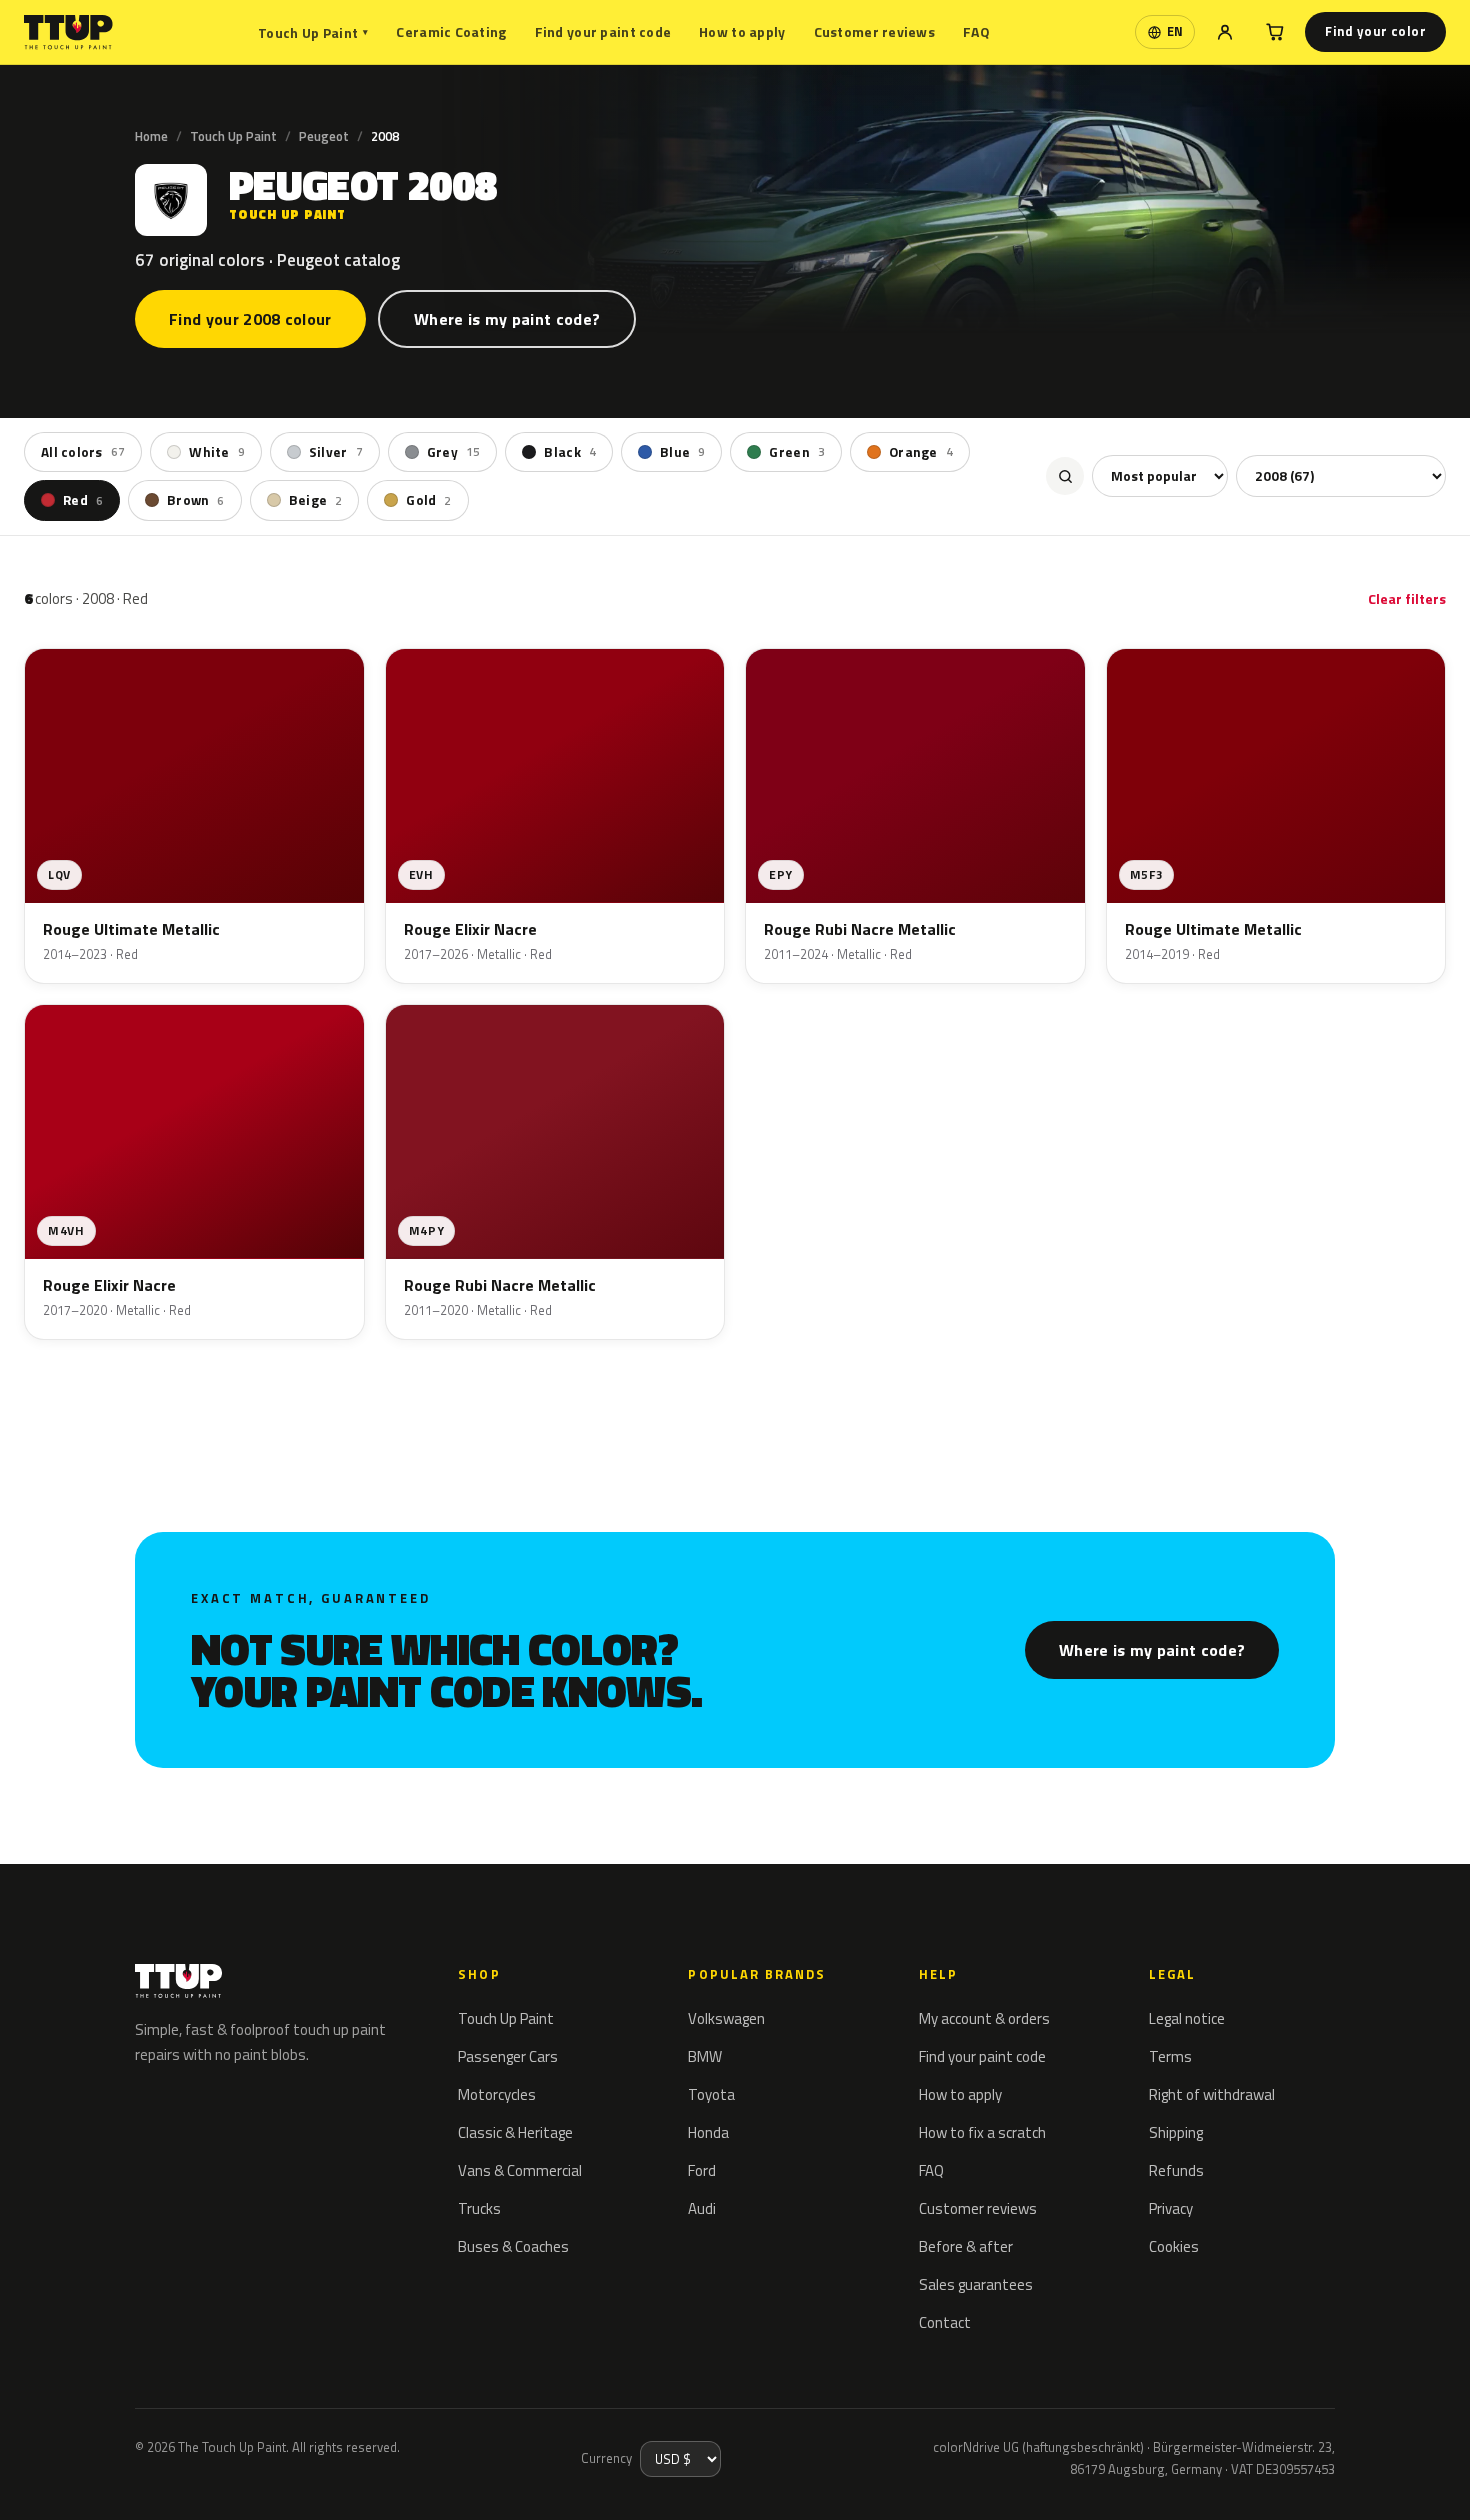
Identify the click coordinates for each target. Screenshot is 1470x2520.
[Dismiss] (88, 2478)
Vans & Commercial (520, 2170)
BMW (705, 2056)
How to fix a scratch (982, 2132)
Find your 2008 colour (250, 319)
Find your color (1375, 31)
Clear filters (1407, 598)
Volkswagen (726, 2018)
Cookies (1174, 2246)
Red (83, 500)
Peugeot (324, 136)
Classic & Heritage (515, 2132)
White (217, 452)
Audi (702, 2208)
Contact (945, 2322)
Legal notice (1187, 2018)
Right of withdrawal (1212, 2094)
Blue (682, 452)
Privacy (1171, 2208)
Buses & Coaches (513, 2246)
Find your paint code (603, 31)
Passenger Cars (508, 2056)
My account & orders (984, 2018)
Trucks (479, 2208)
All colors (83, 452)
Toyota (711, 2094)
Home (151, 136)
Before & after (966, 2246)
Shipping (1176, 2132)
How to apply (742, 31)
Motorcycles (497, 2094)
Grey (454, 452)
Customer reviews (874, 31)
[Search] (1065, 476)
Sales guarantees (976, 2284)
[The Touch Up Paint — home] (68, 32)
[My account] (1225, 32)
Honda (708, 2132)
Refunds (1176, 2170)
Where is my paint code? (507, 319)
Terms (1170, 2056)
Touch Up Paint (313, 32)
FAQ (976, 31)
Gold (428, 500)
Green (797, 452)
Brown (196, 500)
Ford (702, 2170)
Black (570, 452)
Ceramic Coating (451, 31)
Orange (921, 452)
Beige (316, 500)
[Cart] (1275, 32)
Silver (336, 452)
